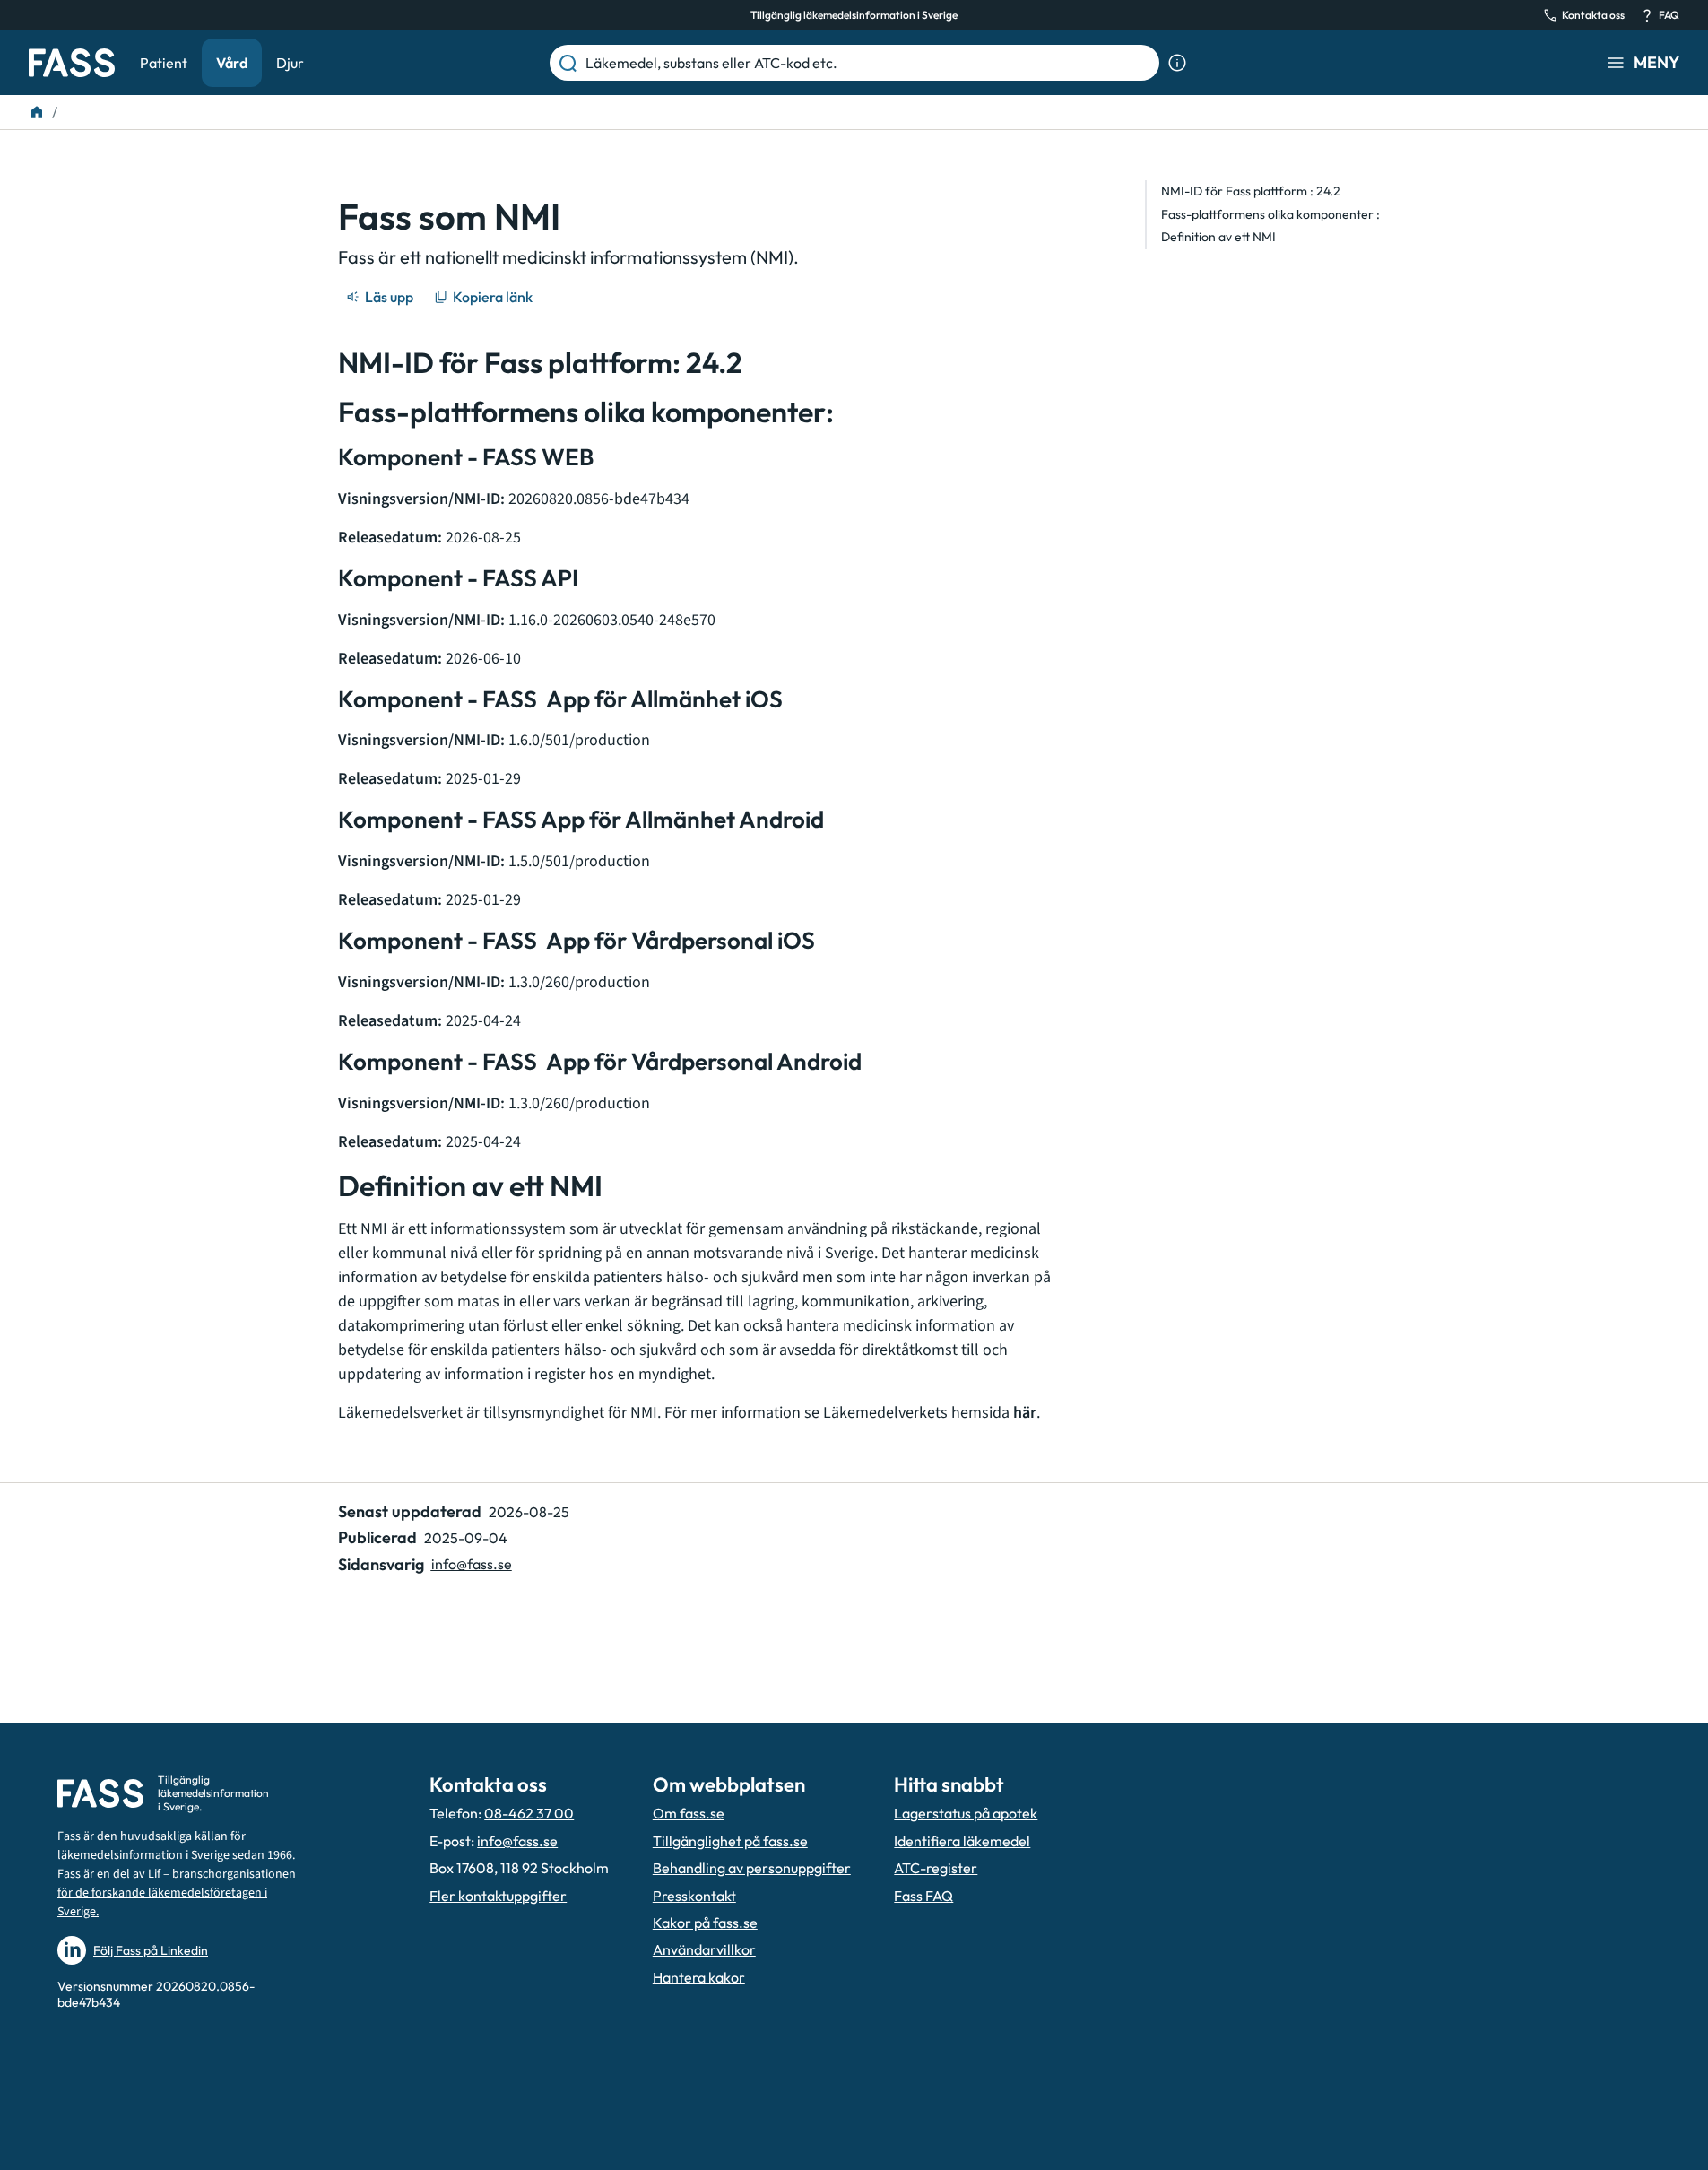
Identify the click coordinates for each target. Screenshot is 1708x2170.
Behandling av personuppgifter (752, 1868)
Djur (290, 63)
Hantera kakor (699, 1977)
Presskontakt (694, 1896)
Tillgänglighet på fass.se (730, 1841)
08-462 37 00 (529, 1813)
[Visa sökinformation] (1177, 63)
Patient (164, 63)
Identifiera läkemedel (962, 1841)
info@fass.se (472, 1564)
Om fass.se (689, 1813)
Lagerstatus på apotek (966, 1813)
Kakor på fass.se (705, 1923)
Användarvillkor (704, 1949)
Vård (232, 63)
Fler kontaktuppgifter (498, 1896)
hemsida (994, 1413)
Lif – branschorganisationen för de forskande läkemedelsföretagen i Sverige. (177, 1893)
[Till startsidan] (37, 112)
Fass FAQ (923, 1896)
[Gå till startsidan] (72, 63)
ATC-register (936, 1868)
